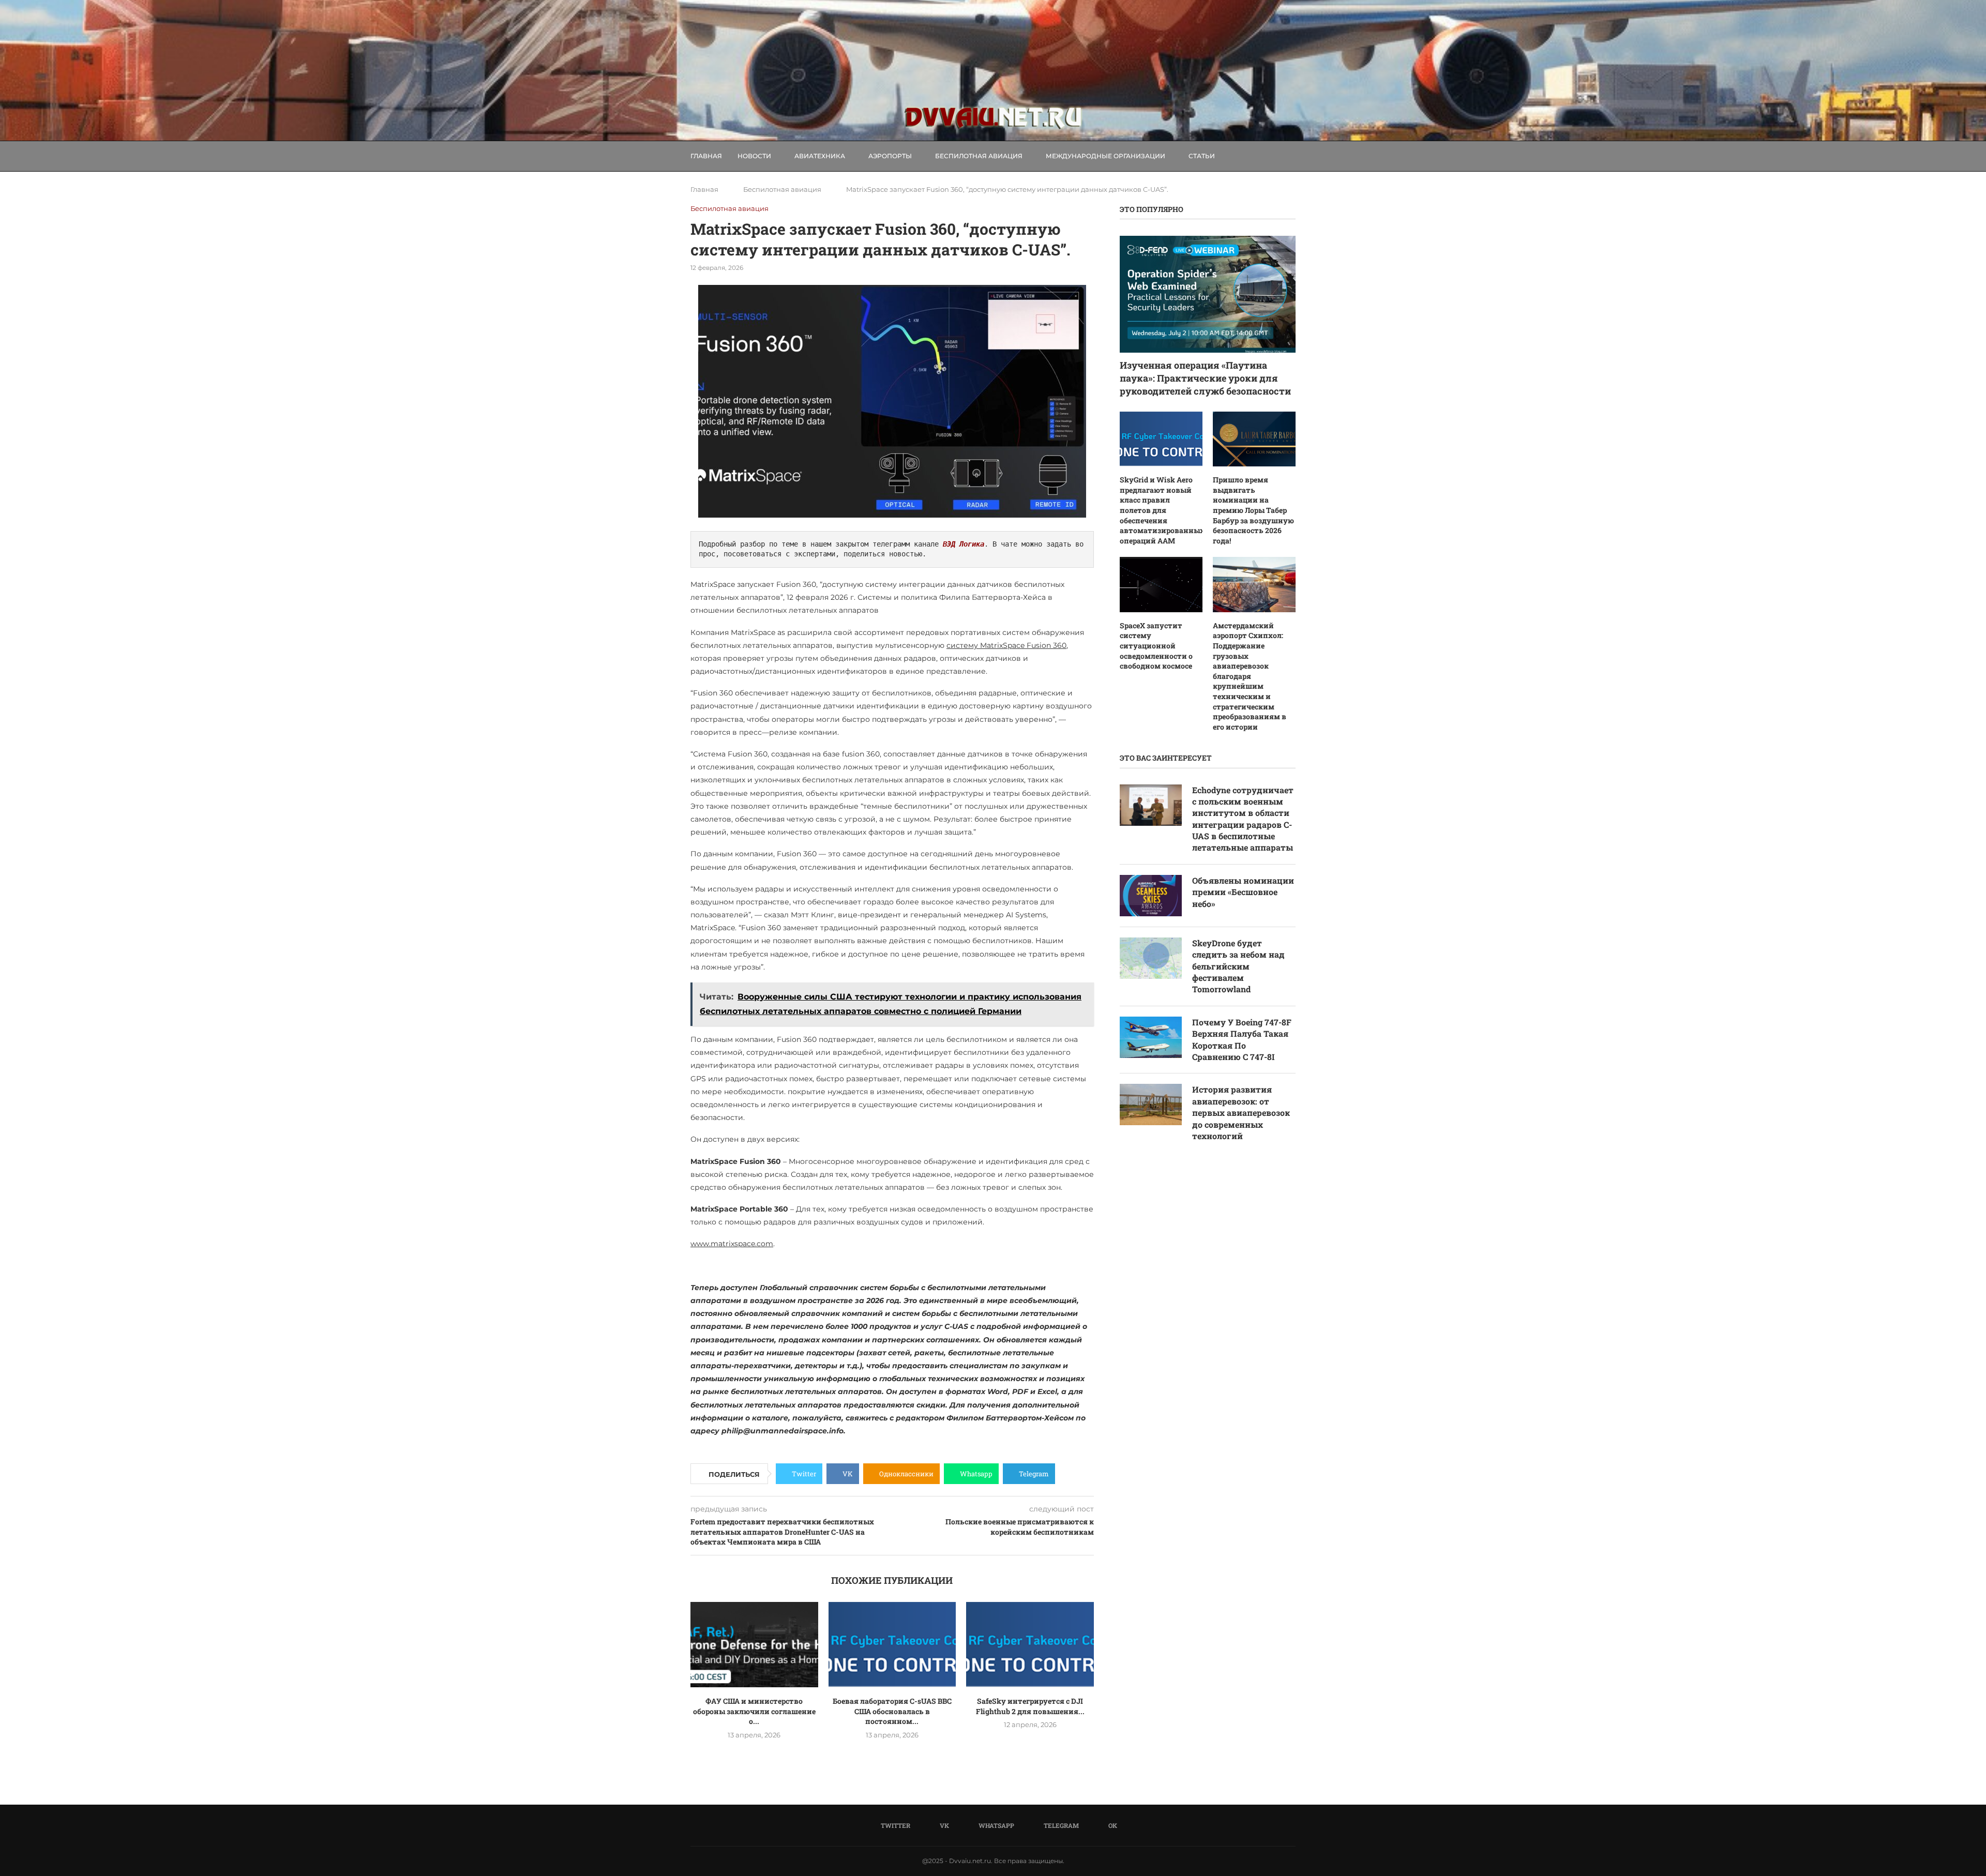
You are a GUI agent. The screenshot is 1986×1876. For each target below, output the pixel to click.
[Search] (1290, 156)
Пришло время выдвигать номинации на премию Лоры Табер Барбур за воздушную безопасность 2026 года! (1253, 510)
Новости (754, 156)
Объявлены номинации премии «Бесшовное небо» (1243, 892)
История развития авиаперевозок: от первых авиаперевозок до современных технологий (1241, 1113)
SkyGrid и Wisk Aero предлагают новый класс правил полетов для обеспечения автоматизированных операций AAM (1161, 510)
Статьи (1202, 156)
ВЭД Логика (964, 544)
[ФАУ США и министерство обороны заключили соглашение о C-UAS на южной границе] (754, 1644)
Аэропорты (890, 156)
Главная (706, 156)
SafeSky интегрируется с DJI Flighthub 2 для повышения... (1030, 1706)
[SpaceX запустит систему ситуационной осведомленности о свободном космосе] (1161, 585)
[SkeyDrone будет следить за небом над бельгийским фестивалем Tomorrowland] (1151, 958)
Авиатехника (820, 156)
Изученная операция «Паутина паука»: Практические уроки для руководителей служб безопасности (1205, 378)
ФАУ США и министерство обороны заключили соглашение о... (754, 1711)
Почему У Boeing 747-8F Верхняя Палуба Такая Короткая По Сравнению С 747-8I (1242, 1039)
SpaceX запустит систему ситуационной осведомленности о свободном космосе (1156, 646)
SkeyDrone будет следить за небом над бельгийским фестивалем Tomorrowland (1238, 966)
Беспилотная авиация (979, 156)
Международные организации (1105, 156)
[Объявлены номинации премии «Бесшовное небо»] (1151, 896)
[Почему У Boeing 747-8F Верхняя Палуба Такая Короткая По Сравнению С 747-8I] (1151, 1037)
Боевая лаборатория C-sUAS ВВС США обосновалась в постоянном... (892, 1711)
